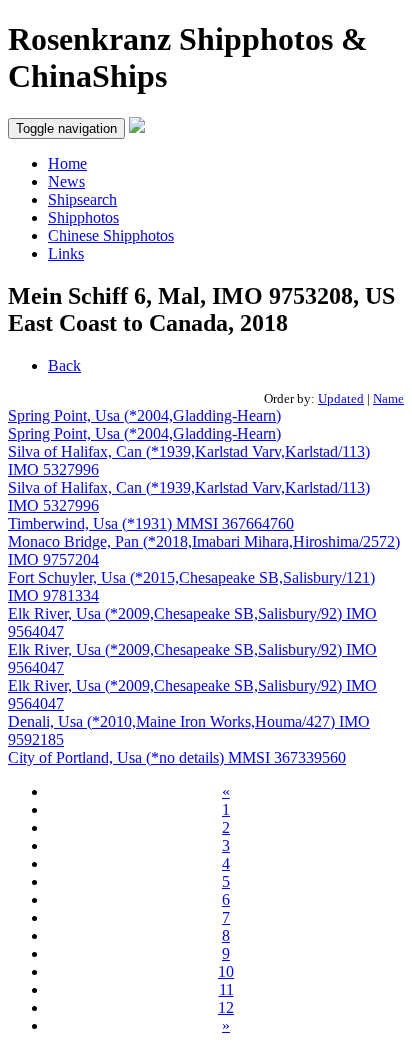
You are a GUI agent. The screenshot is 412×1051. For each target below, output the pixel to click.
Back (64, 365)
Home (67, 163)
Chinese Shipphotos (111, 235)
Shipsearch (82, 199)
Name (388, 398)
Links (66, 253)
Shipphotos (83, 217)
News (66, 181)
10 (226, 971)
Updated (341, 398)
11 (226, 989)
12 (226, 1007)
